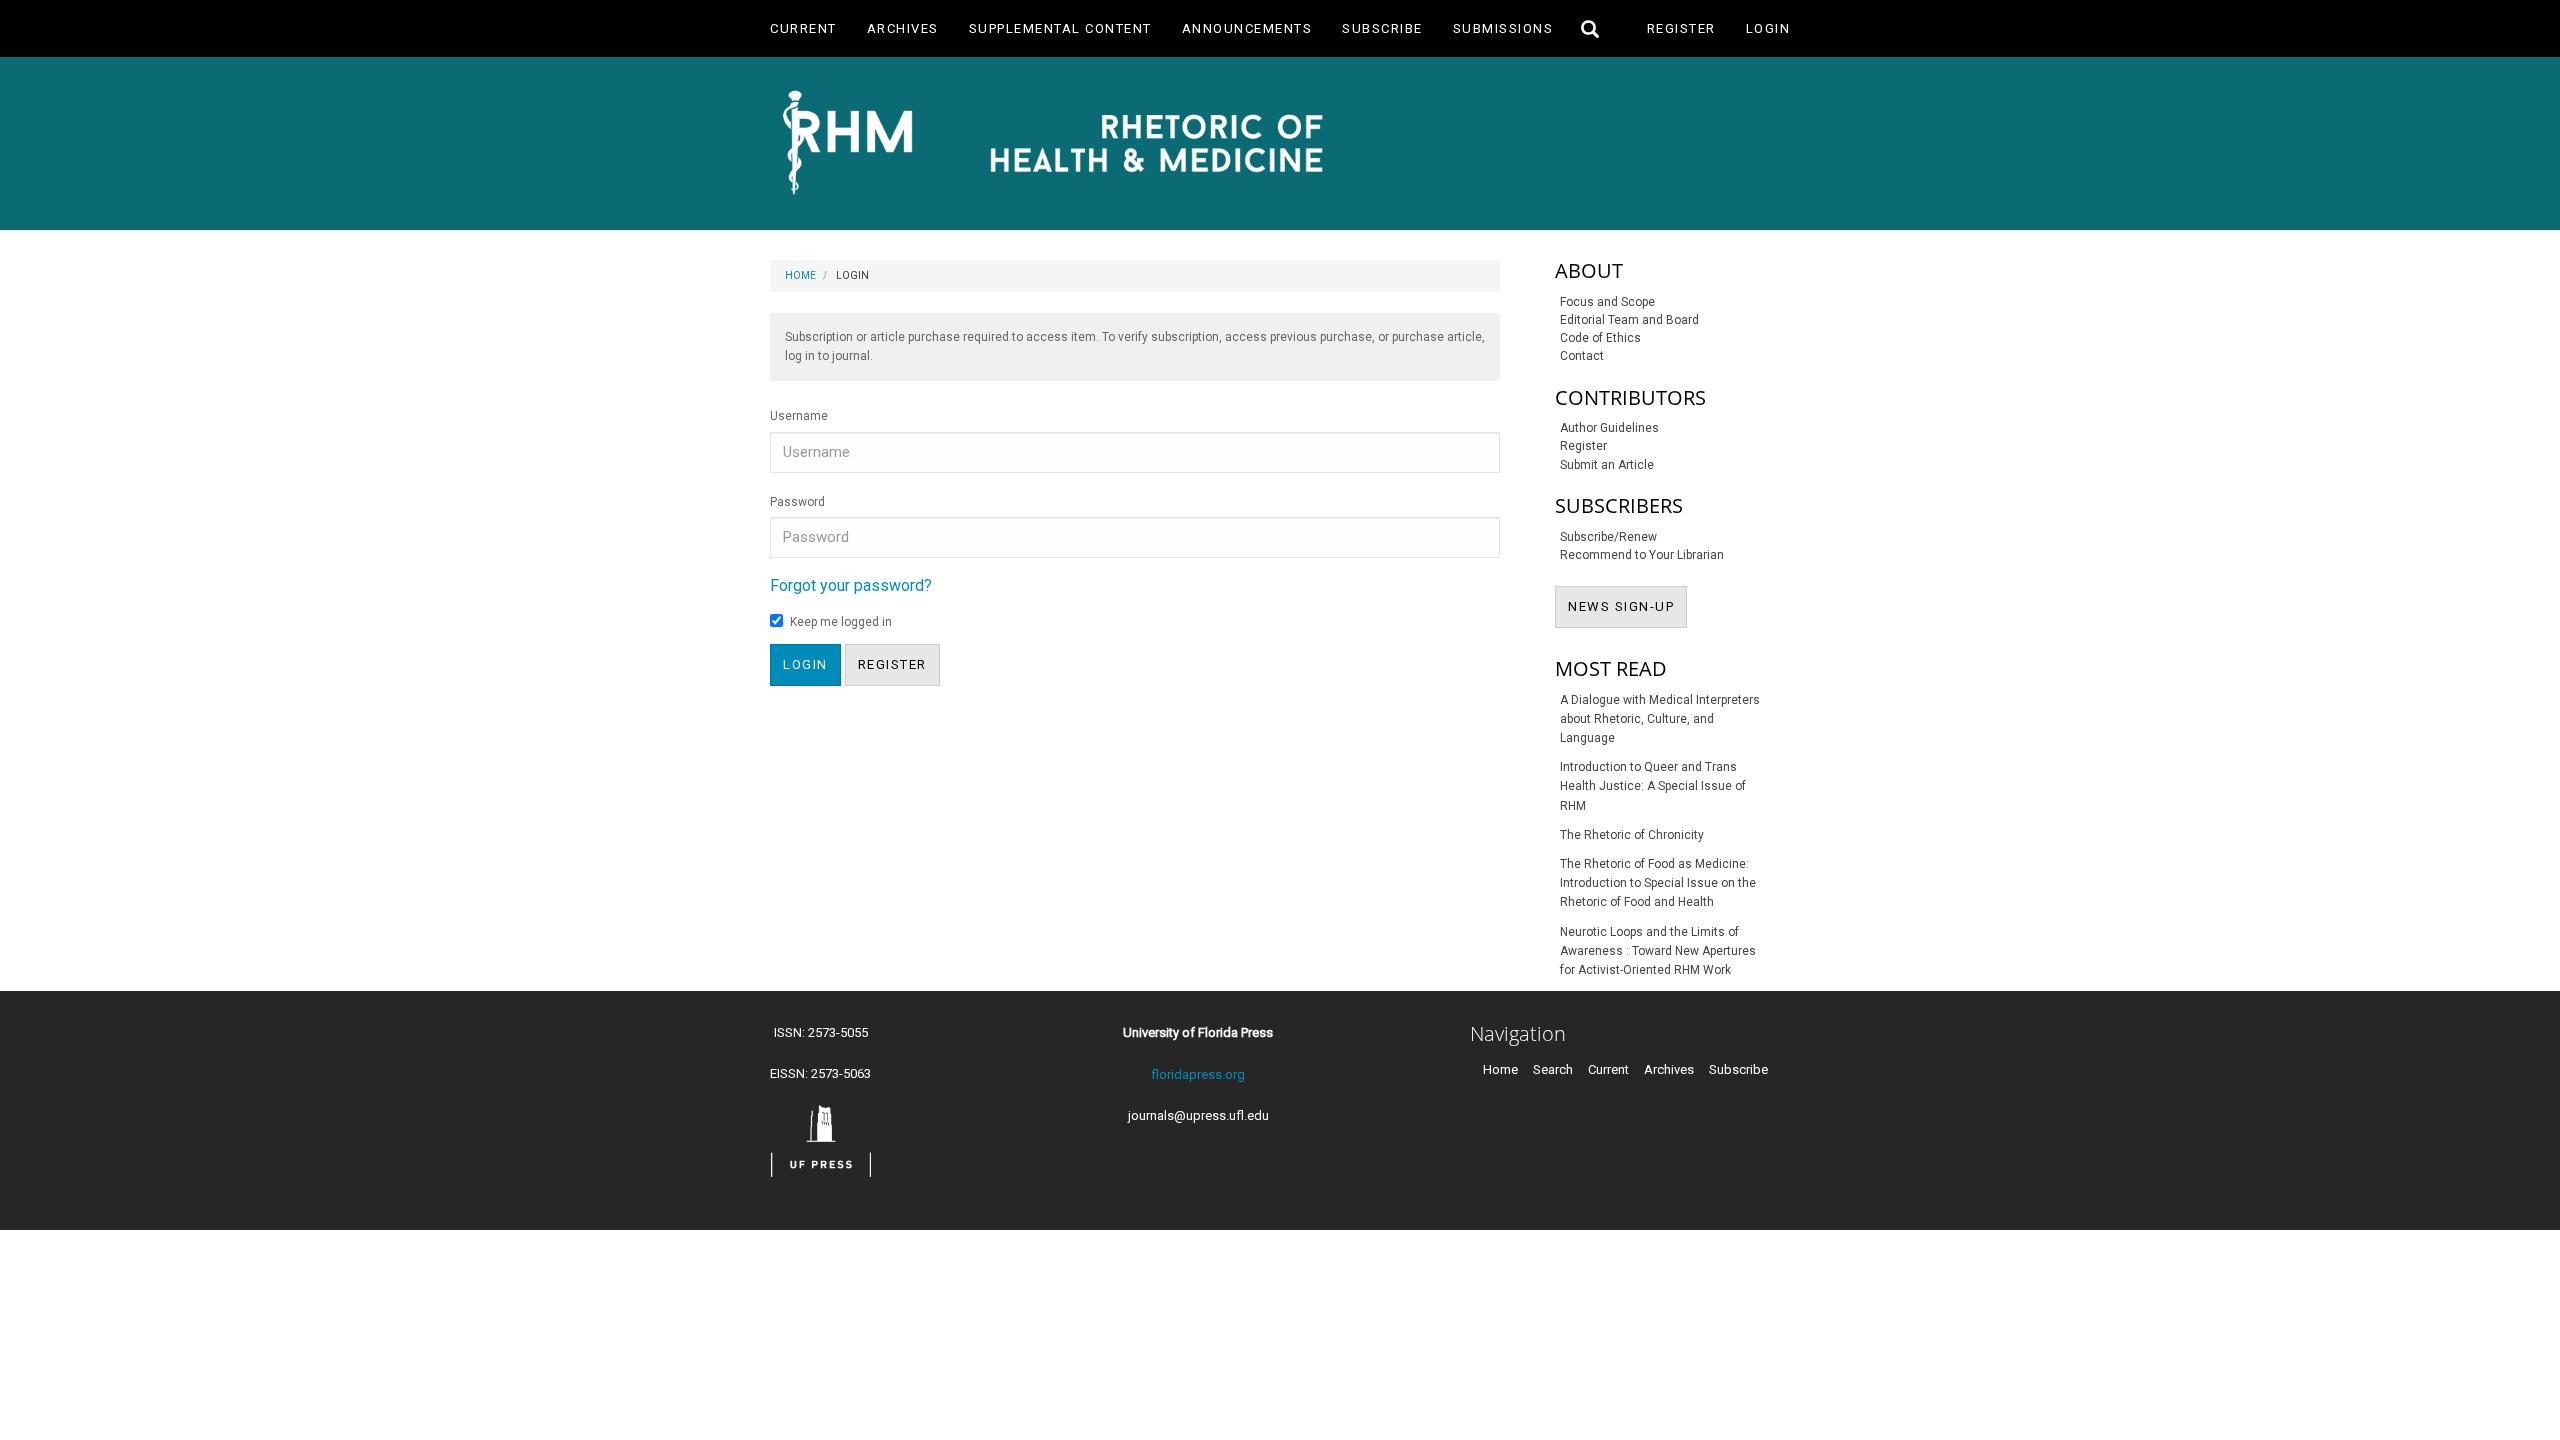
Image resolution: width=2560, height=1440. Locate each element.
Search (1553, 1069)
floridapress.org (1198, 1074)
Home (800, 275)
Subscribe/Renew (1608, 537)
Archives (903, 28)
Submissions (1503, 28)
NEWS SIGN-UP (1627, 606)
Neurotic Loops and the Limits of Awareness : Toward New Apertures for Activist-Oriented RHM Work (1658, 951)
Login (1768, 28)
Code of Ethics (1600, 338)
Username (799, 416)
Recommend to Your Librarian (1642, 555)
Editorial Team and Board (1629, 320)
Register (1681, 28)
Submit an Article (1607, 465)
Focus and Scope (1607, 302)
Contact (1582, 356)
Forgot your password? (851, 585)
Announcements (1247, 28)
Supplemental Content (1060, 28)
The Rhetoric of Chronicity (1632, 835)
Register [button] (892, 664)
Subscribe (1382, 28)
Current (803, 28)
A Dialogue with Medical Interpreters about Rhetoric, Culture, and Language (1660, 719)
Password (797, 502)
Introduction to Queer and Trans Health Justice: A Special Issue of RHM (1653, 786)
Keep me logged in (841, 622)
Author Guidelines (1609, 428)
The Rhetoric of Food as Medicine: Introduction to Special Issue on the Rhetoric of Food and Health (1658, 883)
